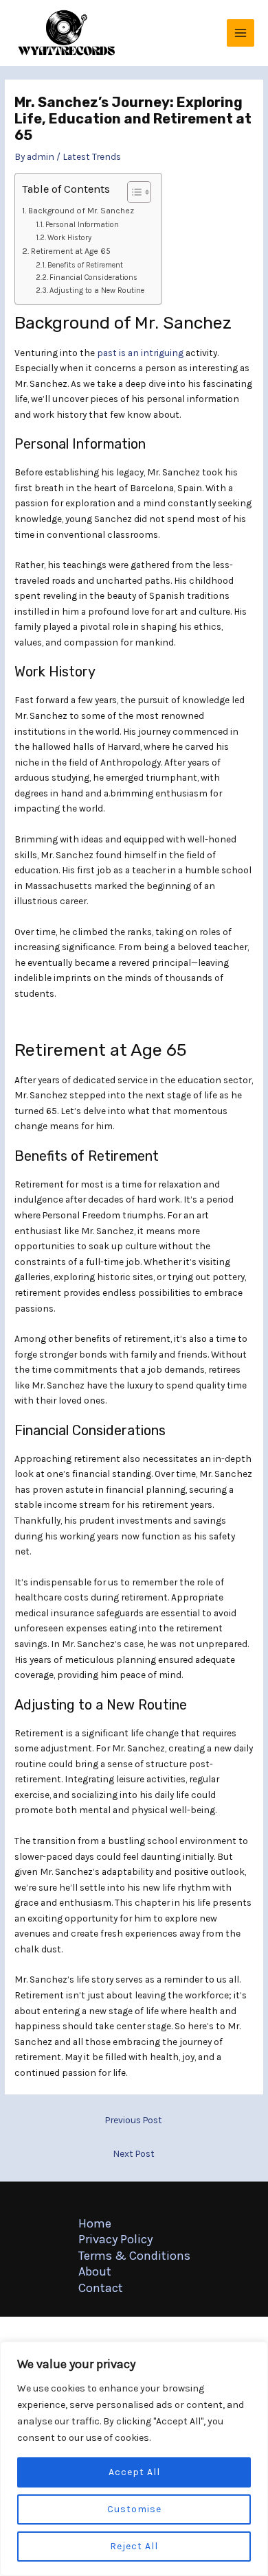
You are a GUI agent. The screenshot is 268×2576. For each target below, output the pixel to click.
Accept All (134, 2472)
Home (95, 2223)
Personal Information (82, 225)
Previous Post (134, 2120)
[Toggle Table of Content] (132, 192)
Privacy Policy (115, 2239)
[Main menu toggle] (241, 33)
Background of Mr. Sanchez (81, 211)
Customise (134, 2509)
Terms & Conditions (134, 2256)
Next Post (134, 2153)
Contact (101, 2288)
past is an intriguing (140, 353)
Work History (69, 238)
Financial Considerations (93, 277)
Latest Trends (92, 156)
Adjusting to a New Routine (97, 291)
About (95, 2271)
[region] (134, 2459)
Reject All (134, 2546)
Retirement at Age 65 (70, 251)
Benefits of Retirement (85, 265)
